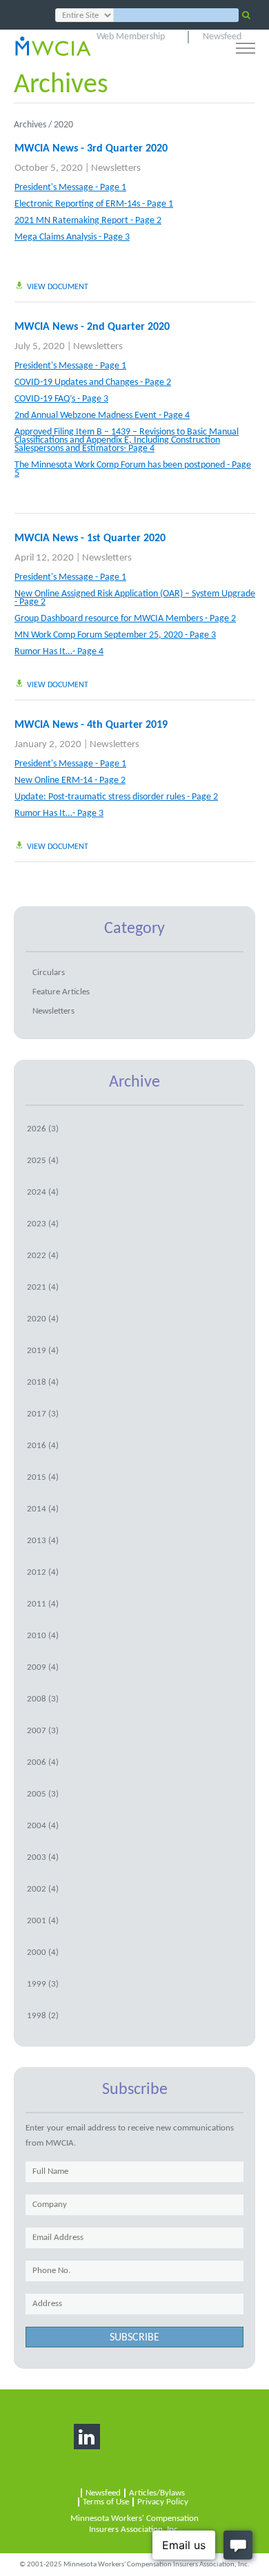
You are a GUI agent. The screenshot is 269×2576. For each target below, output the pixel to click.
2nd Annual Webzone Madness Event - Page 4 (102, 416)
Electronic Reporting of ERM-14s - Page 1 (94, 205)
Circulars (49, 973)
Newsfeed (222, 37)
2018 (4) (43, 1382)
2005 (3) (43, 1794)
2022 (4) (43, 1256)
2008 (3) (43, 1699)
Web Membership (131, 37)
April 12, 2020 (44, 558)
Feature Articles (61, 992)
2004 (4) (43, 1826)
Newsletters (116, 168)
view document (58, 287)
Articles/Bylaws (157, 2493)
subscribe (134, 2338)
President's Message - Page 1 (70, 188)
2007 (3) (43, 1731)
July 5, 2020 (40, 347)
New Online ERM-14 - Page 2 (70, 781)
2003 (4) (43, 1857)
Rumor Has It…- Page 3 (59, 814)
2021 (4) (43, 1287)
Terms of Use (106, 2502)
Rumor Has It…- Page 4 (59, 652)
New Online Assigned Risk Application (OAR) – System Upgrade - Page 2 (135, 598)
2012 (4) (43, 1572)
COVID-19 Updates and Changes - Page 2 (93, 383)
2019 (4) (43, 1351)
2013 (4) (43, 1541)
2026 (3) (43, 1129)
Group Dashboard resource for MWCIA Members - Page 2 (125, 619)
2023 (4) (43, 1224)
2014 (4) (43, 1509)
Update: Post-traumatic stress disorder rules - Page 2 (116, 797)
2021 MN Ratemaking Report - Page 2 (88, 221)
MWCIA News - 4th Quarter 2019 (91, 725)
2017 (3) (43, 1414)
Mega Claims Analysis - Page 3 (72, 238)
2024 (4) (43, 1192)
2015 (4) (43, 1477)
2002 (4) (43, 1889)
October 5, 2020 (49, 168)
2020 (63, 125)
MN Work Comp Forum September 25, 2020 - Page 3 (115, 636)
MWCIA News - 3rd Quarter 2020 (91, 149)
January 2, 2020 (48, 745)
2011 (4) (43, 1604)
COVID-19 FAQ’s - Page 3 (61, 399)
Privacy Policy (163, 2502)
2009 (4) (43, 1667)
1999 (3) (43, 1984)
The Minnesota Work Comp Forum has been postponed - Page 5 (133, 470)
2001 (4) (43, 1921)
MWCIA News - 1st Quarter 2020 (90, 538)
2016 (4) (43, 1446)
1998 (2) (43, 2016)
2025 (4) (43, 1161)
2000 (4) (43, 1952)
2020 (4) (43, 1319)
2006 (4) (43, 1762)
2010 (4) (43, 1636)
